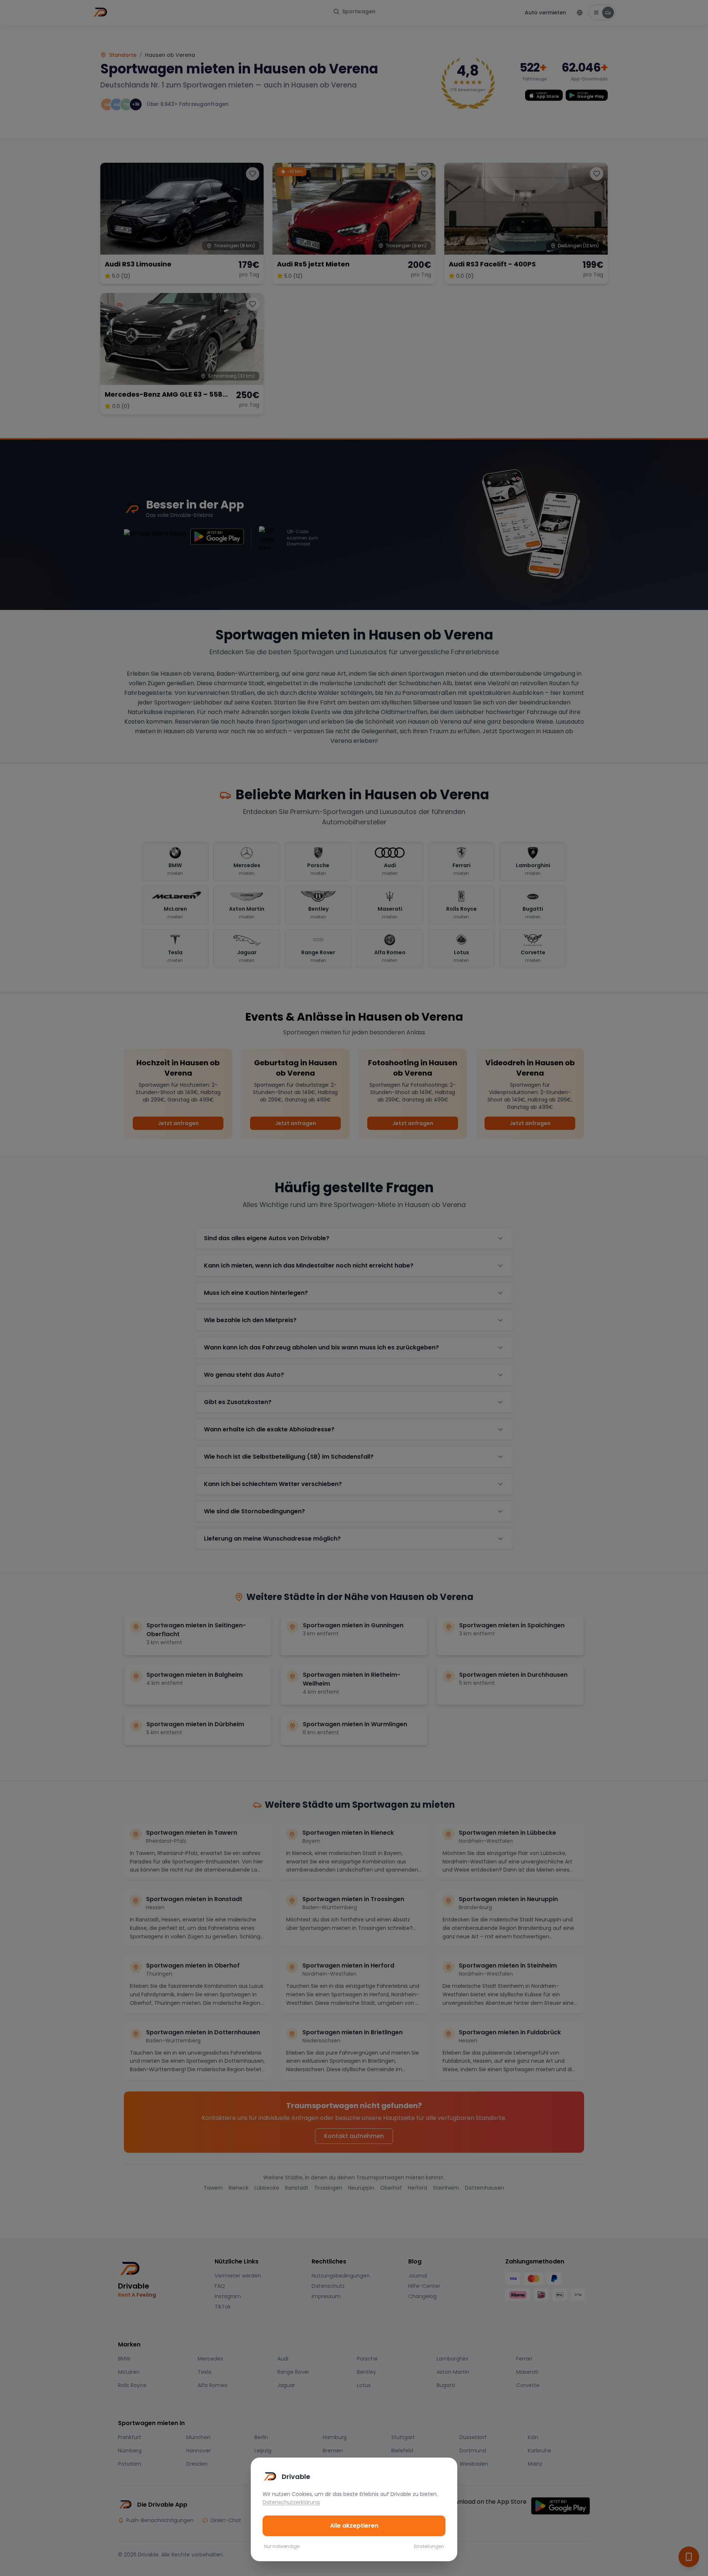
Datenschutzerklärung (291, 2502)
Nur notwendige (282, 2546)
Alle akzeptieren (354, 2526)
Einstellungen (429, 2546)
